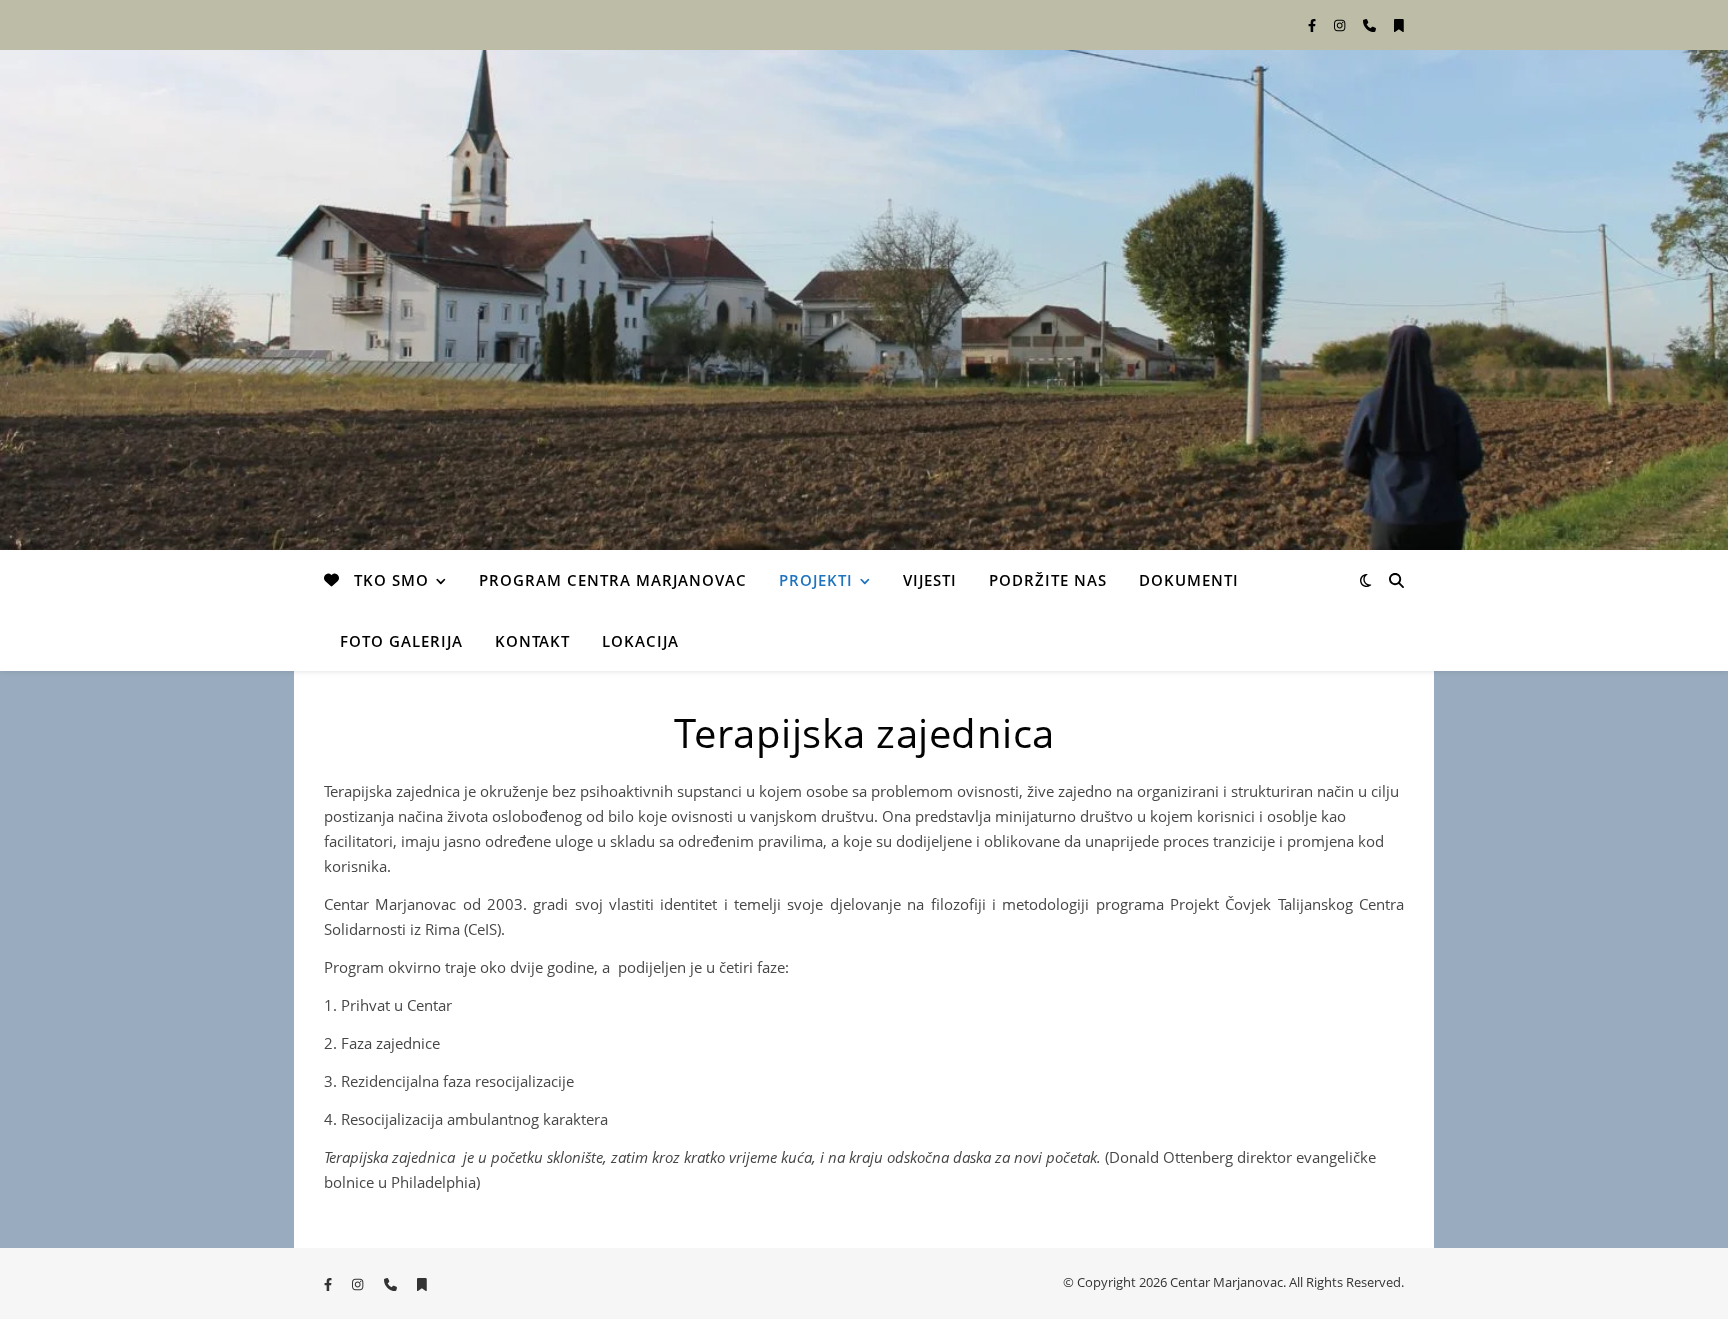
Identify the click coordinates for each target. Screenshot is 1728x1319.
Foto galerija (401, 641)
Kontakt (532, 641)
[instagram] (1341, 25)
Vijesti (930, 580)
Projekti (816, 580)
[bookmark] (1399, 25)
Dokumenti (1189, 580)
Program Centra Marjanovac (613, 580)
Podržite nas (1048, 580)
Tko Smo (391, 580)
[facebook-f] (1313, 25)
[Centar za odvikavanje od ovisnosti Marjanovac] (864, 300)
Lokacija (640, 641)
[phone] (1371, 25)
